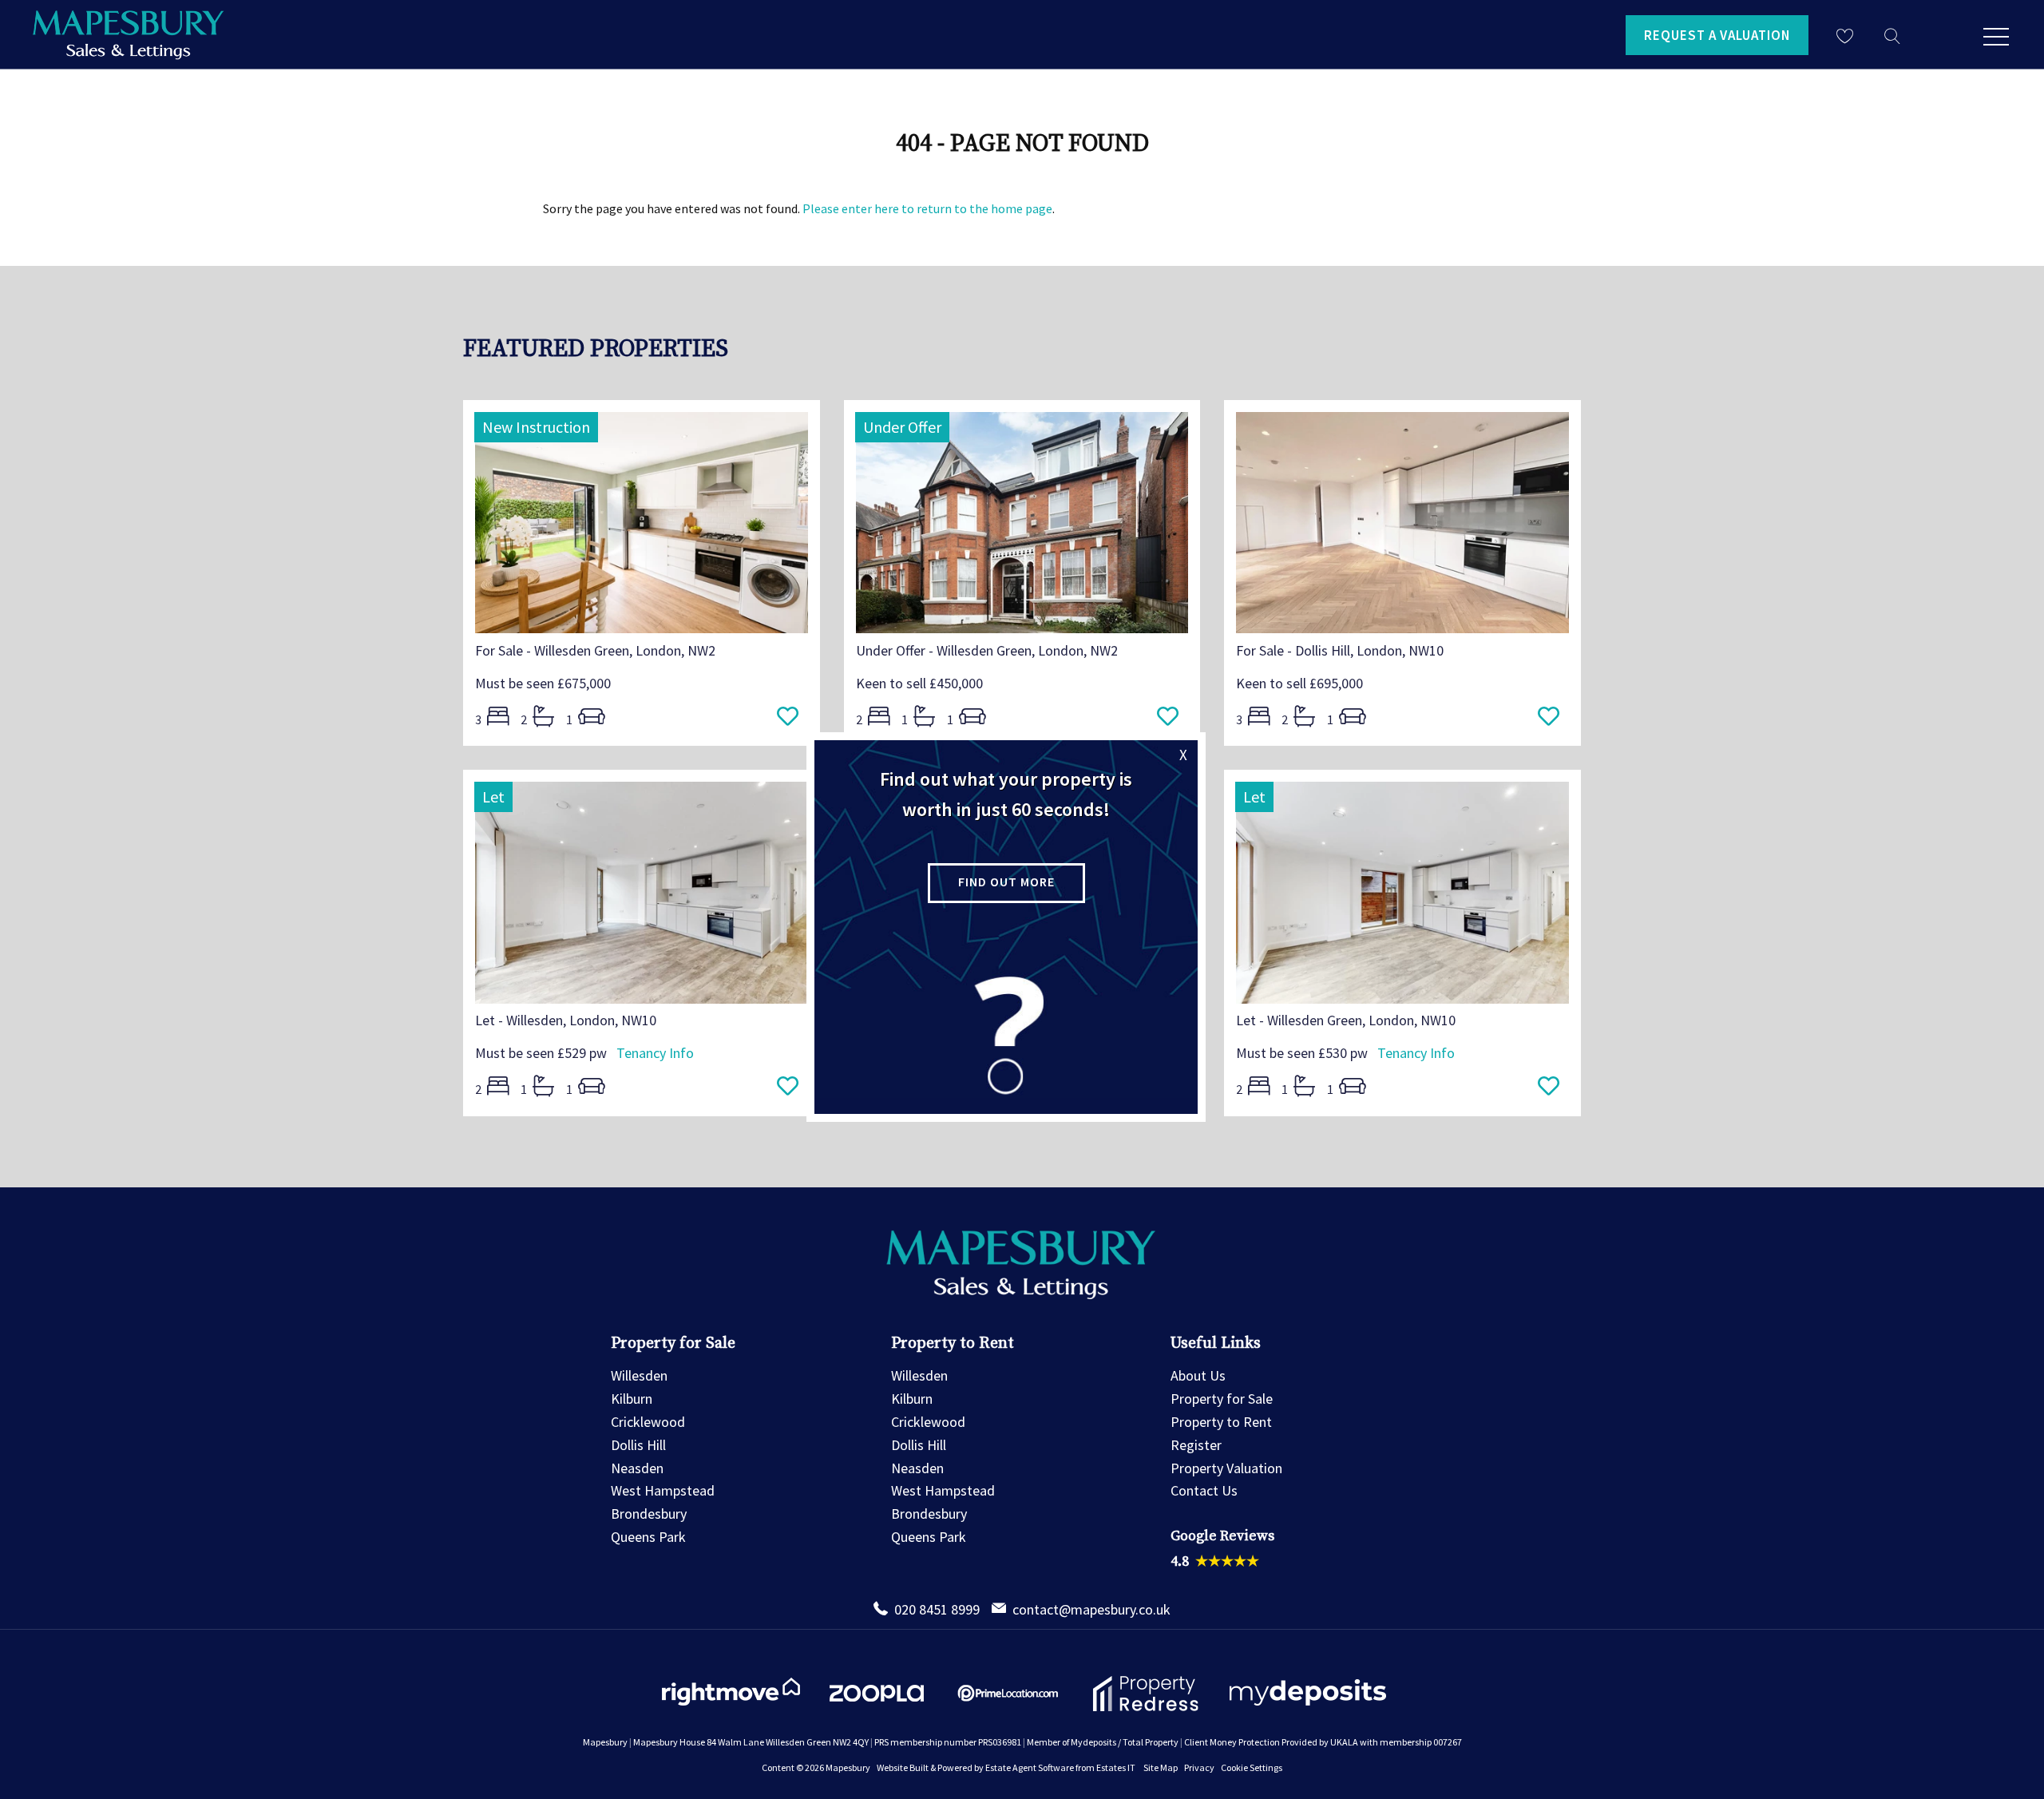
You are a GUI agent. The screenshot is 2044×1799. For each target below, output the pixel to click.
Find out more (1006, 882)
